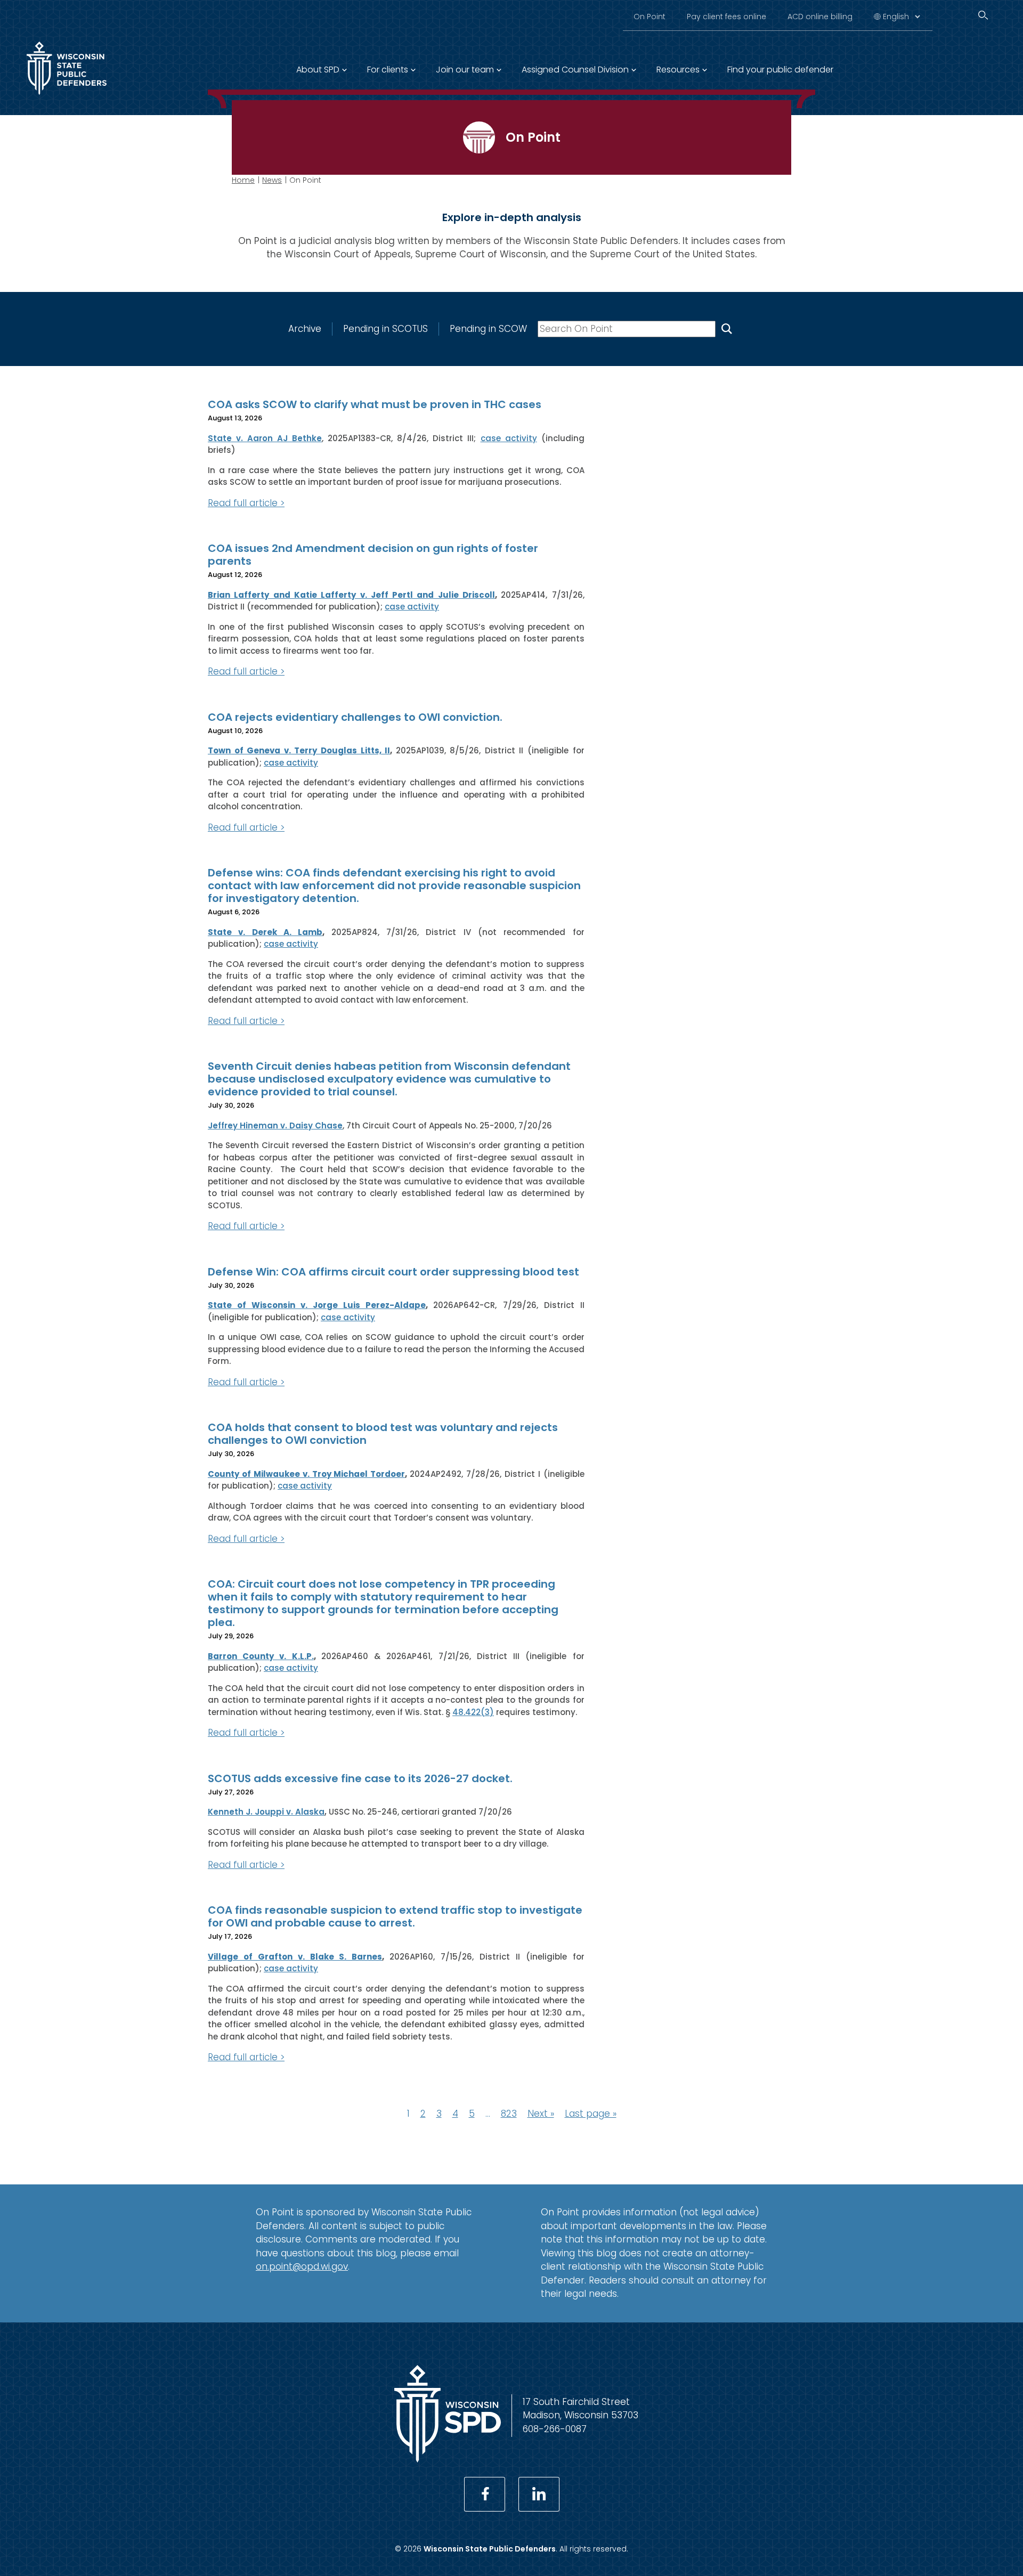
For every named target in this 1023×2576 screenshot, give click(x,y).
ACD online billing (820, 17)
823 (509, 2114)
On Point (649, 17)
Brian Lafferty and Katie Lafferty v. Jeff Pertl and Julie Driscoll (351, 595)
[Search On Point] (727, 329)
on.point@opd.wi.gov (302, 2266)
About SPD (318, 70)
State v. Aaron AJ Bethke (265, 438)
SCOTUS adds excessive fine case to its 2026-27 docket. (360, 1778)
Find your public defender (780, 70)
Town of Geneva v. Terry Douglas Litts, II (299, 750)
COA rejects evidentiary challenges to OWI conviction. (355, 717)
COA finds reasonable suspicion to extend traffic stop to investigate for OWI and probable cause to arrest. (395, 1916)
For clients (388, 70)
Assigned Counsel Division (575, 70)
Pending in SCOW (488, 329)
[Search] (983, 15)
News (272, 180)
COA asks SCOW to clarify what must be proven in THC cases (375, 404)
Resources (678, 70)
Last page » (591, 2114)
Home (243, 180)
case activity (509, 438)
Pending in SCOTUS (385, 329)
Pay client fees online (726, 17)
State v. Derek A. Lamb (265, 932)
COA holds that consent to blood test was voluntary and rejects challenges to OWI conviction (383, 1434)
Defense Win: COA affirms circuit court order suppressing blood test (393, 1272)
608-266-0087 (555, 2429)
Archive (305, 329)
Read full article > (246, 503)
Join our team (465, 70)
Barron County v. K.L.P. (261, 1656)
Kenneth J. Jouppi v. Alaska (266, 1812)
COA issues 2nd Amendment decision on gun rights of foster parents (373, 555)
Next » (541, 2114)
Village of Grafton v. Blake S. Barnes (295, 1957)
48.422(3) (473, 1712)
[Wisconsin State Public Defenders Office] (67, 97)
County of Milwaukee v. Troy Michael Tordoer (306, 1474)
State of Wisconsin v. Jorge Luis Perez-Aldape (317, 1305)
